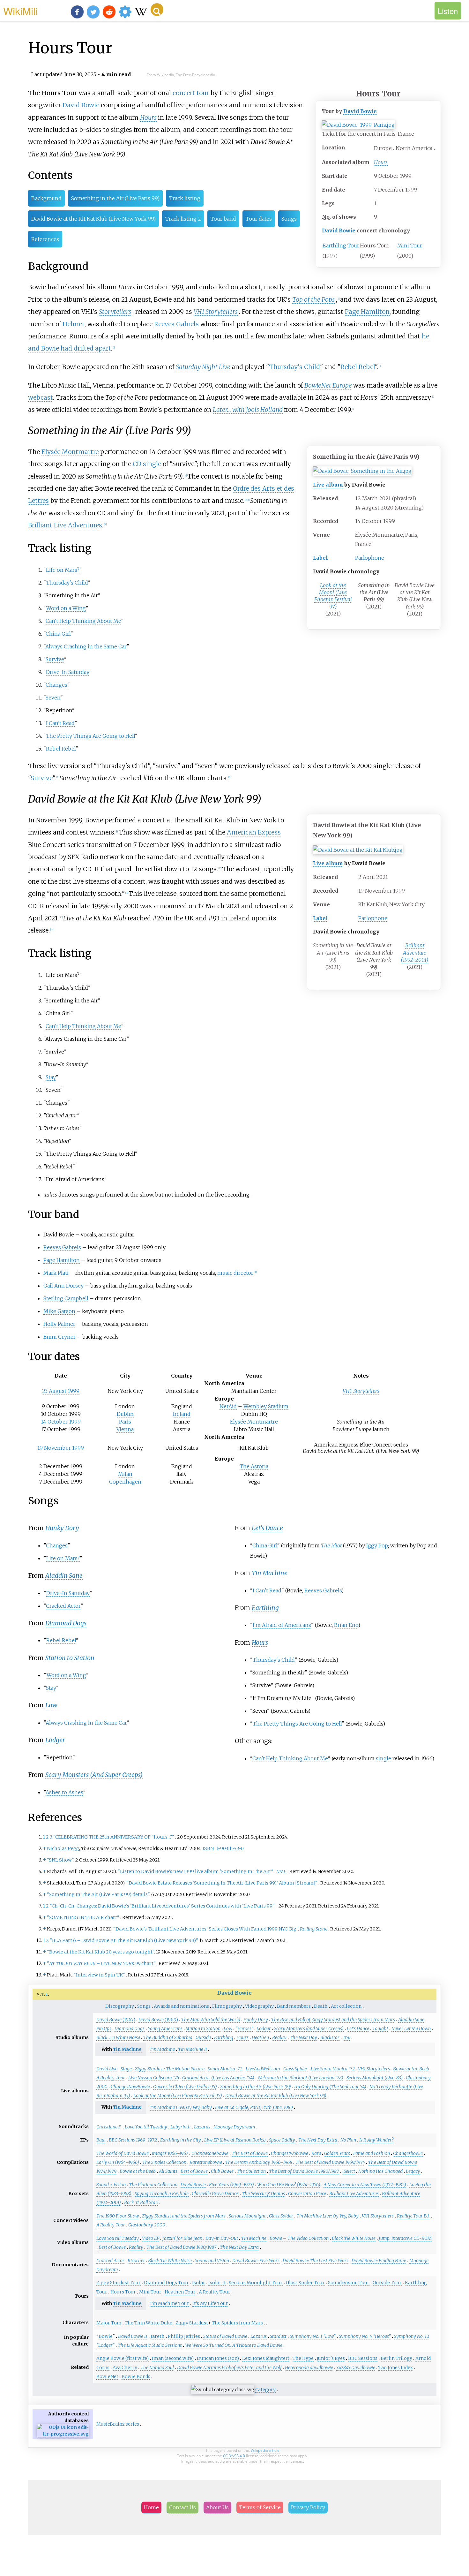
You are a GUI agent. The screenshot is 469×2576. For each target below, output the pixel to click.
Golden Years (337, 2153)
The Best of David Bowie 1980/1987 (304, 2171)
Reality (279, 2037)
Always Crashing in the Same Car (86, 646)
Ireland (182, 1414)
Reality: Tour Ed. (413, 2216)
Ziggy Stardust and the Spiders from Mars (184, 2216)
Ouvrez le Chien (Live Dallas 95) (185, 2087)
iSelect (349, 2171)
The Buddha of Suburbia (168, 2037)
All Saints (168, 2171)
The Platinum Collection (153, 2185)
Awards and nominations (181, 2006)
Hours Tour (123, 2292)
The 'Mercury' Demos (263, 2194)
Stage (126, 2069)
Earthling (265, 1608)
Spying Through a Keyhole (162, 2194)
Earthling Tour (341, 246)
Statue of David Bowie (225, 2336)
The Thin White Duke (149, 2323)
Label (320, 558)
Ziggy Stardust (192, 2323)
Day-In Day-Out (222, 2238)
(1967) (116, 2020)
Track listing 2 (183, 219)
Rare (316, 2153)
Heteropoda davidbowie (309, 2368)
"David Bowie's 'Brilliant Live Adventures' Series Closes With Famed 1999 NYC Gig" (206, 1929)
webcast (41, 397)
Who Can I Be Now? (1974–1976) (289, 2185)
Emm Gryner (60, 1337)
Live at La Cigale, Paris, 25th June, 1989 (254, 2107)
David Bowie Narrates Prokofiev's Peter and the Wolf (229, 2368)
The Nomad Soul (157, 2368)
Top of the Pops (313, 299)
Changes (56, 685)
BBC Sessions (363, 2358)
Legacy (413, 2171)
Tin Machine (270, 1573)
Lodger (55, 1740)
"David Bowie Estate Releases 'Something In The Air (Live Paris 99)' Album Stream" (222, 1883)
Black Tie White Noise (118, 2037)
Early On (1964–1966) (118, 2162)
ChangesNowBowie (130, 2087)
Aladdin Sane (64, 1575)
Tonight (380, 2028)
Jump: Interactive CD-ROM (405, 2238)
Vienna (125, 1429)
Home (151, 2507)
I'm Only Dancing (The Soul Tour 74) (330, 2087)
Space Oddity (282, 2140)
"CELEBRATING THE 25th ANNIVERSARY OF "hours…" (114, 1837)
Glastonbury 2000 (147, 2225)
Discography (120, 2006)
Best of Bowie (194, 2171)
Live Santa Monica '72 (333, 2069)
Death (321, 2006)
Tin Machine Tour (169, 2303)
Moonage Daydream (234, 2127)
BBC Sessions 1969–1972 (133, 2140)
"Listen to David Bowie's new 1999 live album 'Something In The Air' (196, 1871)
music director (235, 1273)
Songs (289, 219)
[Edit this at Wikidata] (63, 2434)
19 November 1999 (61, 1448)
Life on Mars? (63, 570)
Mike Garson (59, 1311)
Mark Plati (56, 1273)
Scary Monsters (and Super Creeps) (309, 2028)
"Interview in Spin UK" (99, 1975)
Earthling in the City (181, 2140)
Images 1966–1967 (170, 2153)
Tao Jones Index (396, 2368)
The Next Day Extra (318, 2140)
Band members (294, 2006)
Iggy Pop (377, 1545)
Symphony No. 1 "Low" (313, 2336)
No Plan (348, 2140)
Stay (51, 1077)
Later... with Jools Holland (248, 410)
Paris (125, 1422)
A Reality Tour (111, 2078)
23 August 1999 (61, 1391)
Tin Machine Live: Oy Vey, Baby (181, 2107)
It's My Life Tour (210, 2303)
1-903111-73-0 (230, 1848)
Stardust (278, 2336)
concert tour (191, 93)
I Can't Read (60, 723)
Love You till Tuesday (146, 2127)
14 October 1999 (61, 1422)
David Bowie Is (133, 2336)
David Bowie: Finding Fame (379, 2261)
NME (281, 1871)
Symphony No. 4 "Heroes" (365, 2336)
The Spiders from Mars (237, 2323)
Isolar (199, 2283)
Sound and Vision (212, 2261)
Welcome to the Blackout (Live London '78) (300, 2078)
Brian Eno (346, 1625)
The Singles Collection (164, 2162)
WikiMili (20, 11)
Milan (125, 1474)
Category (265, 2390)
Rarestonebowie (206, 2162)
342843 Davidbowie (356, 2368)
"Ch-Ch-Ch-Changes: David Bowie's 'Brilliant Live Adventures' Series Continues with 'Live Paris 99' (163, 1906)
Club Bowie (222, 2171)
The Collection (251, 2171)
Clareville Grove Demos (215, 2194)
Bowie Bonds (136, 2376)
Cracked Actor (63, 1606)
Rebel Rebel (358, 367)
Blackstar (330, 2037)
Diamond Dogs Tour (166, 2283)
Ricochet (136, 2261)
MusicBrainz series (118, 2424)
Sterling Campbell (66, 1298)
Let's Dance (267, 1528)
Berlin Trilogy (396, 2358)
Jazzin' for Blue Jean (182, 2238)
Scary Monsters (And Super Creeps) (94, 1775)
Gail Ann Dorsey (63, 1286)
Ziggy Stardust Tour (119, 2283)
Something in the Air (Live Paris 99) (115, 198)
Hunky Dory (62, 1528)
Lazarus (202, 2127)
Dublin (125, 1414)
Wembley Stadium (266, 1406)
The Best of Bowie (250, 2153)
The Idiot (331, 1545)
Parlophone (370, 558)
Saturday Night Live (203, 367)
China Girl (58, 634)
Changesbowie (408, 2153)
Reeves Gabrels (176, 324)
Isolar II (217, 2283)
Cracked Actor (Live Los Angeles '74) (218, 2078)
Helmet (74, 324)
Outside (203, 2037)
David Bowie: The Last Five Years (316, 2261)
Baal (101, 2140)
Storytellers (115, 312)
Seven (53, 698)
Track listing (185, 198)
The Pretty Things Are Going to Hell (90, 736)
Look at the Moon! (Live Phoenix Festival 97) (333, 596)
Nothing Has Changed (380, 2171)
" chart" (101, 1963)
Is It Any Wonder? (376, 2140)
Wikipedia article (265, 2450)
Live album (328, 485)
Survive (55, 659)
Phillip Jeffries (184, 2336)
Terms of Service (260, 2507)
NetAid (228, 1406)
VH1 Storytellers (216, 312)
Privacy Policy (308, 2507)
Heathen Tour (180, 2292)
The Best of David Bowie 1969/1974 (330, 2162)
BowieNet (107, 2376)
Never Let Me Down (411, 2028)
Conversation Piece (307, 2194)
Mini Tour (410, 246)
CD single (147, 464)
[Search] (157, 10)
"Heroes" (244, 2028)
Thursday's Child (294, 367)
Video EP (151, 2238)
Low (51, 1705)
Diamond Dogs (66, 1623)
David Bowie (360, 111)
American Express (254, 832)
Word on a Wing (66, 608)
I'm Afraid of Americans (282, 1625)
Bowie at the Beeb (411, 2069)
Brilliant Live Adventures (65, 525)
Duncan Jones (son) (218, 2358)
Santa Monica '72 (225, 2069)
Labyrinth (181, 2127)
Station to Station (70, 1658)
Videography (259, 2006)
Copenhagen (125, 1482)
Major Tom (109, 2323)
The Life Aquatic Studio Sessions (150, 2345)
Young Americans (165, 2028)
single (383, 1758)
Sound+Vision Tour (349, 2283)
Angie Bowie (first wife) (123, 2358)
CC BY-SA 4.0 (234, 2456)
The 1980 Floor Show (118, 2216)
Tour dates (259, 219)
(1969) (158, 2020)
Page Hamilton (367, 312)
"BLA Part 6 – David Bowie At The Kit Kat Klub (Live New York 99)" (124, 1940)
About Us (217, 2507)
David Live (107, 2069)
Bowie (106, 2336)
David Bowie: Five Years (256, 2261)
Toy (346, 2037)
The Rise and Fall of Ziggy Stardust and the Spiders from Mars (333, 2020)
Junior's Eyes (331, 2358)
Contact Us (182, 2507)
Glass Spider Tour (305, 2283)
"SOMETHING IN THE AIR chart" (83, 1917)
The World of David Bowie (123, 2153)
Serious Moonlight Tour (256, 2283)
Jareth (158, 2336)
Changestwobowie (290, 2153)
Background (46, 198)
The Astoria (254, 1466)
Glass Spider (295, 2069)
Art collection (346, 2006)
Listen (448, 11)
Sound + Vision (111, 2185)
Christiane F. (109, 2127)
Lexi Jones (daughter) (266, 2358)
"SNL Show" (60, 1860)
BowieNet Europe (328, 385)
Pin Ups (104, 2028)
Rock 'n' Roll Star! (141, 2202)
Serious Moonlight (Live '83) (375, 2078)
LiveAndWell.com (263, 2069)
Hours (381, 162)
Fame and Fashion (372, 2153)
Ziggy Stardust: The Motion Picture (170, 2069)
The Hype (303, 2358)
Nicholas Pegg (63, 1848)
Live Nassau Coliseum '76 (154, 2078)
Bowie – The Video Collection (299, 2238)
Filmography (227, 2006)
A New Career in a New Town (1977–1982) (365, 2185)
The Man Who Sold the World (211, 2020)
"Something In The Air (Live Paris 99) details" (98, 1894)
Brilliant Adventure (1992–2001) (415, 952)
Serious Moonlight (247, 2216)
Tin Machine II (192, 2049)
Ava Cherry (125, 2368)
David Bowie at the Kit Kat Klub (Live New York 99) (93, 219)
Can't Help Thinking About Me (83, 621)
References (45, 239)
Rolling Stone (314, 1929)
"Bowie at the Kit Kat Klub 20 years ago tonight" (100, 1952)
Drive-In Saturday (68, 672)
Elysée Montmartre (70, 452)
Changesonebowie (210, 2153)
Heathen (260, 2037)
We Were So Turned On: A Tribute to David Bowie (234, 2345)
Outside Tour (387, 2283)
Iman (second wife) (173, 2358)
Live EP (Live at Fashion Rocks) (235, 2140)
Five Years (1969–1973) (231, 2185)
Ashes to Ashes (64, 1792)
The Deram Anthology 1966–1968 (259, 2162)
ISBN (208, 1848)
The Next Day (303, 2037)
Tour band (223, 219)
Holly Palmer (59, 1324)
